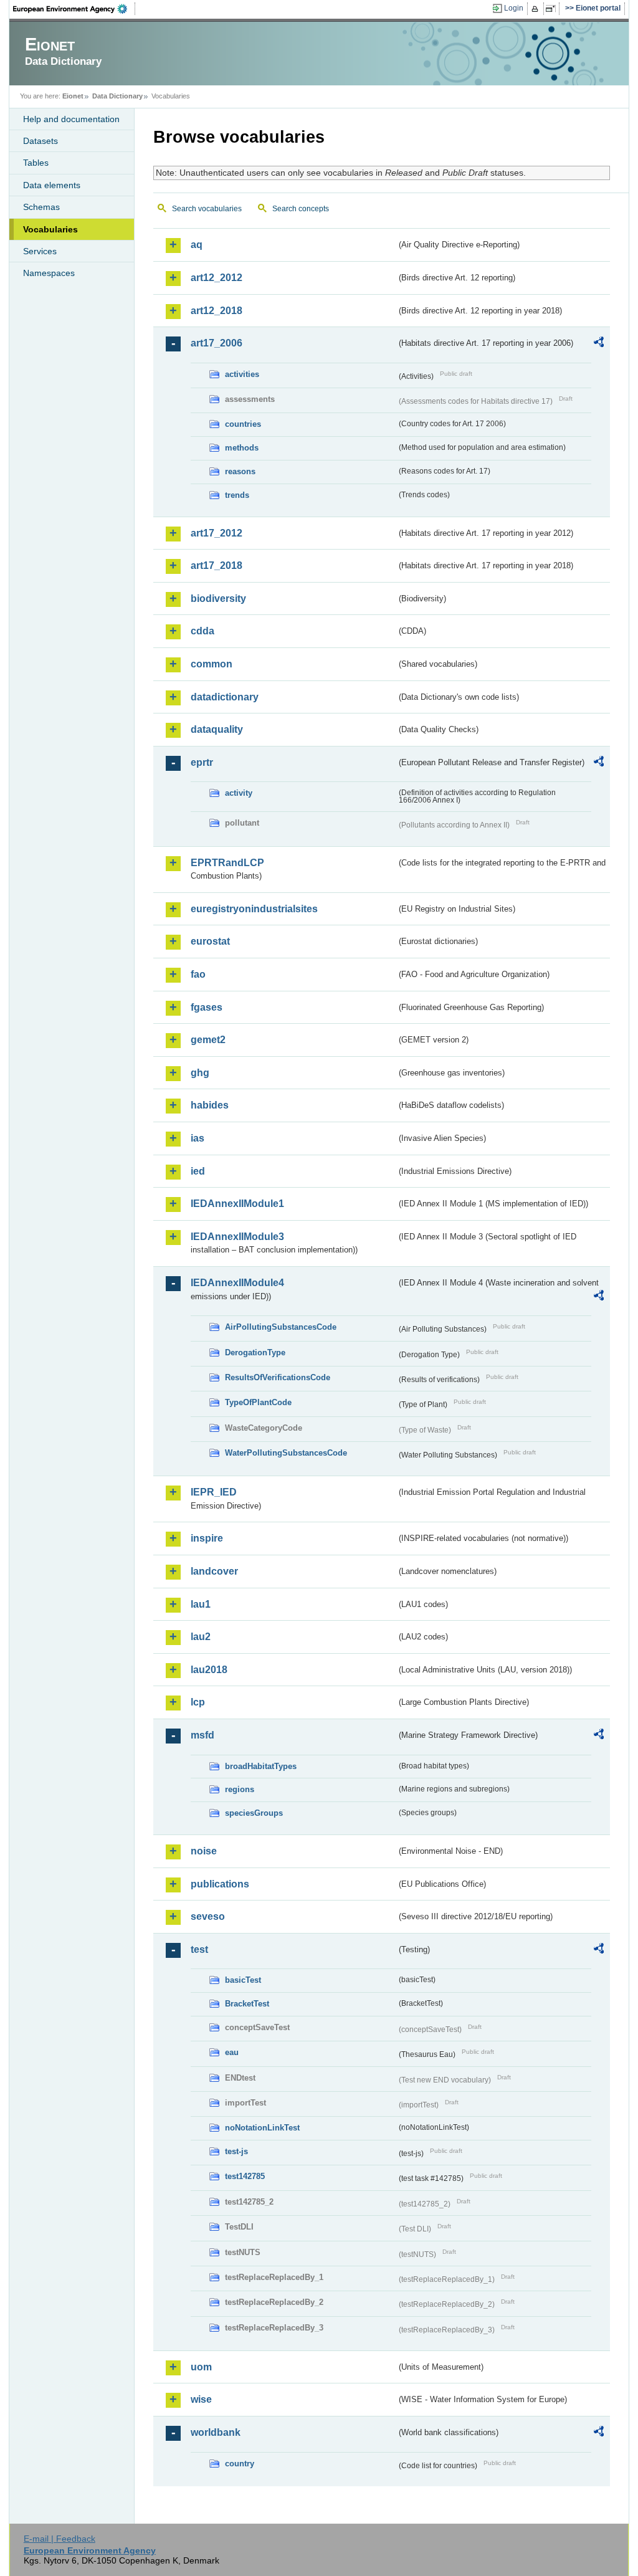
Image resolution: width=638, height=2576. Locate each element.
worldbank (216, 2432)
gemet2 (208, 1040)
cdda (202, 631)
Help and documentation (71, 119)
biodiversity (218, 599)
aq (197, 245)
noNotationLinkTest (262, 2128)
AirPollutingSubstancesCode (281, 1327)
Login (514, 8)
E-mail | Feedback (60, 2539)
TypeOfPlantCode (258, 1402)
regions (240, 1789)
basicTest (243, 1980)
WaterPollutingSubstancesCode (286, 1453)
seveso (208, 1916)
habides (210, 1105)
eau (232, 2052)
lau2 (201, 1637)
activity (239, 793)
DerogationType (255, 1352)
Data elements (52, 185)
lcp (198, 1702)
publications (220, 1884)
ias (198, 1138)
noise (204, 1851)
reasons (240, 471)
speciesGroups (254, 1813)
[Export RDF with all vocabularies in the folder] (599, 344)
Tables (36, 163)
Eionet (73, 96)
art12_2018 (217, 311)
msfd (202, 1735)
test (199, 1949)
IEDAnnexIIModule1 (237, 1204)
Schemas (41, 207)
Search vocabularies (207, 209)
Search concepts (301, 209)
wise (201, 2399)
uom (201, 2367)
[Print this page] (537, 9)
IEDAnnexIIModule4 (237, 1283)
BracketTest (247, 2004)
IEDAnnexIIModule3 (237, 1237)
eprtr (202, 762)
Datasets (40, 141)
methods (242, 448)
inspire (207, 1538)
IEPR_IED (214, 1492)
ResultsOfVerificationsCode (278, 1377)
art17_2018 (217, 565)
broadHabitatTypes (261, 1766)
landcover (214, 1571)
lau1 (201, 1604)
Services (40, 251)
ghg (200, 1073)
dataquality (217, 729)
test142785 (245, 2176)
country (240, 2464)
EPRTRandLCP (227, 863)
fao (198, 974)
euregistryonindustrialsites (254, 909)
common (212, 664)
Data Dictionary (117, 96)
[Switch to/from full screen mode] (553, 9)
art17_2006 (217, 343)
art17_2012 (217, 533)
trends (237, 495)
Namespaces (49, 273)
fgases (207, 1007)
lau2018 (209, 1670)
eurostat (210, 941)
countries (243, 424)
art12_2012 (217, 278)
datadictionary (225, 697)
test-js (236, 2151)
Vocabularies (50, 229)
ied (198, 1171)
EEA (74, 9)
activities (242, 374)
